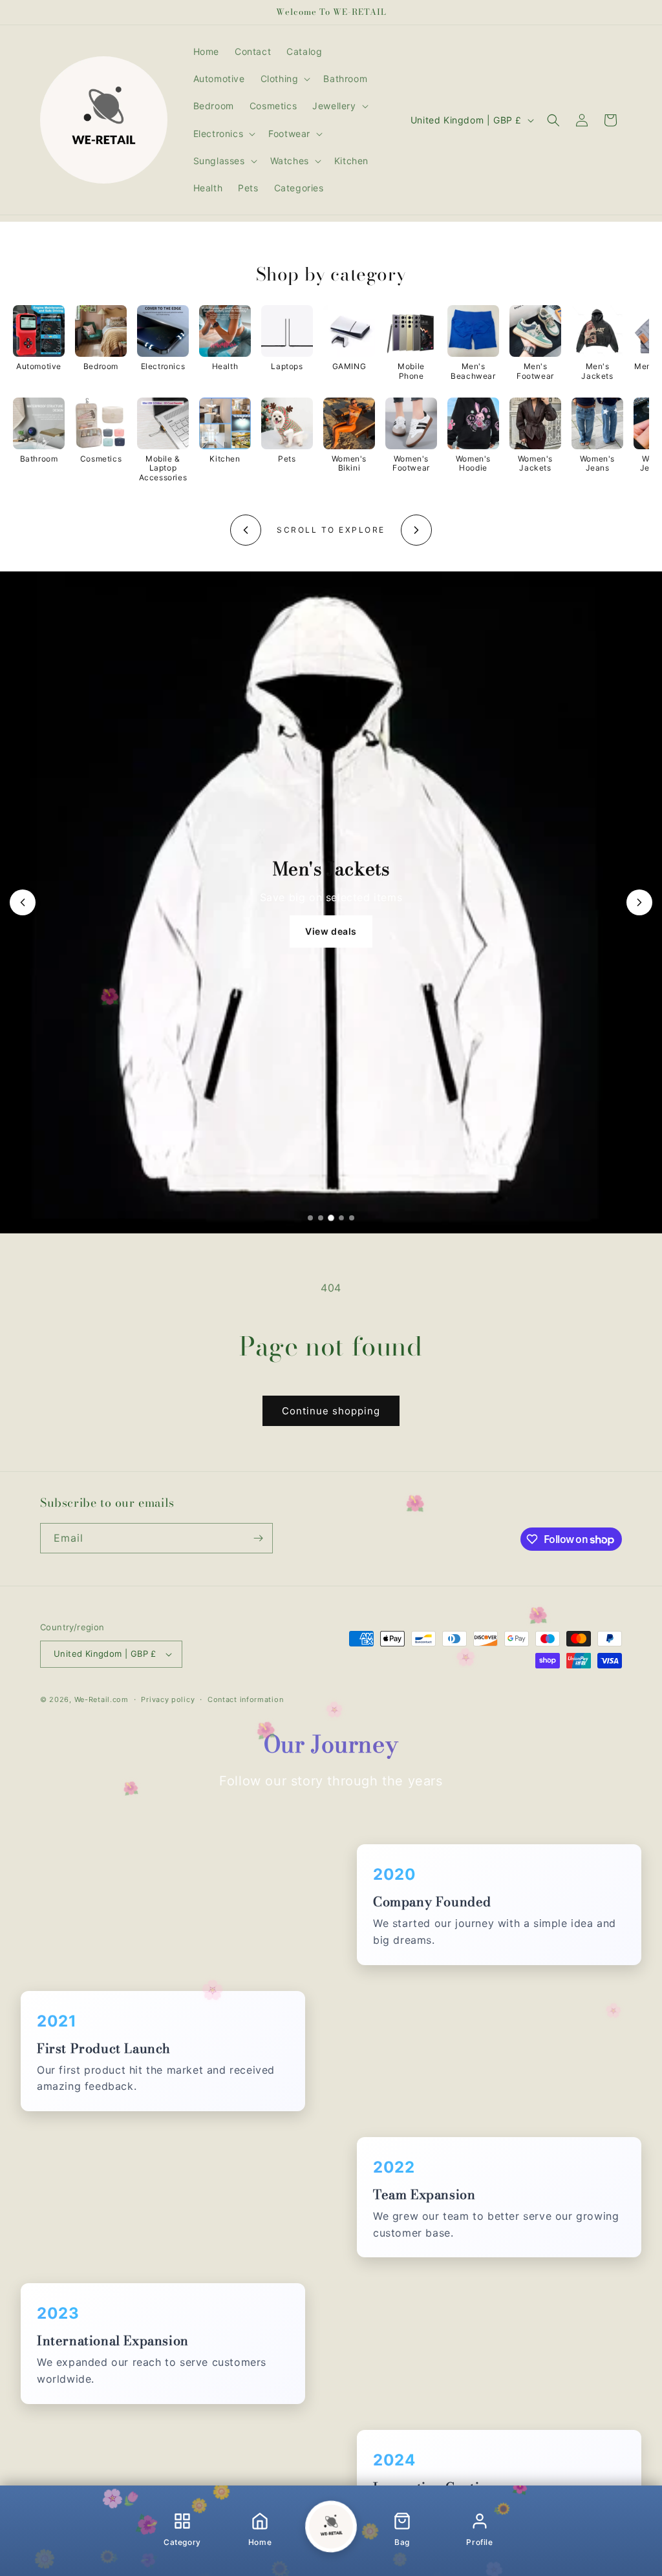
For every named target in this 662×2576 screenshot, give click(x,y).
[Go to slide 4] (341, 1218)
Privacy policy (168, 1699)
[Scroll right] (416, 530)
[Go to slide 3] (331, 1218)
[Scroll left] (246, 530)
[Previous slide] (23, 902)
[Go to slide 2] (321, 1218)
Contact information (245, 1699)
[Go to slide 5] (352, 1218)
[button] (284, 79)
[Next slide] (639, 902)
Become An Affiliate (331, 929)
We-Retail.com (101, 1699)
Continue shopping (331, 1411)
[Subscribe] (258, 1538)
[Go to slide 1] (310, 1218)
